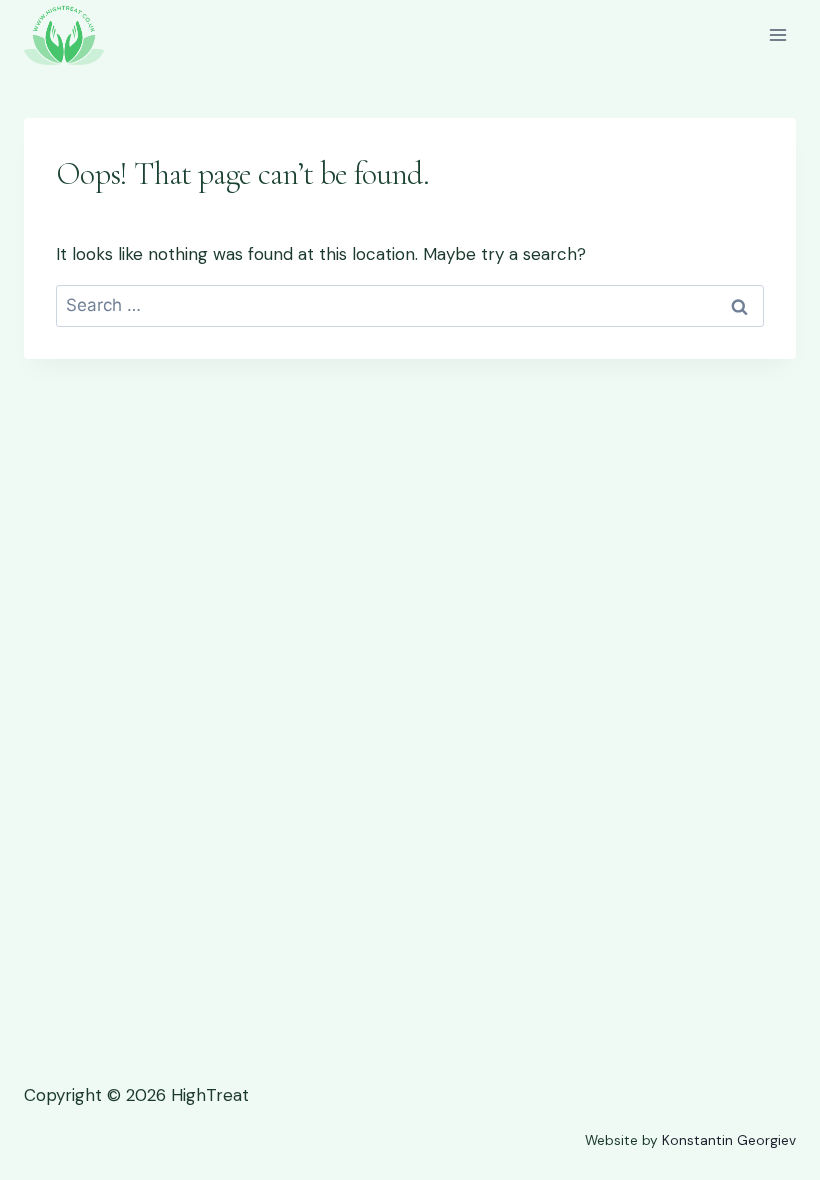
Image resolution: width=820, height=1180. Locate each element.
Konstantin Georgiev (729, 1140)
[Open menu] (777, 34)
